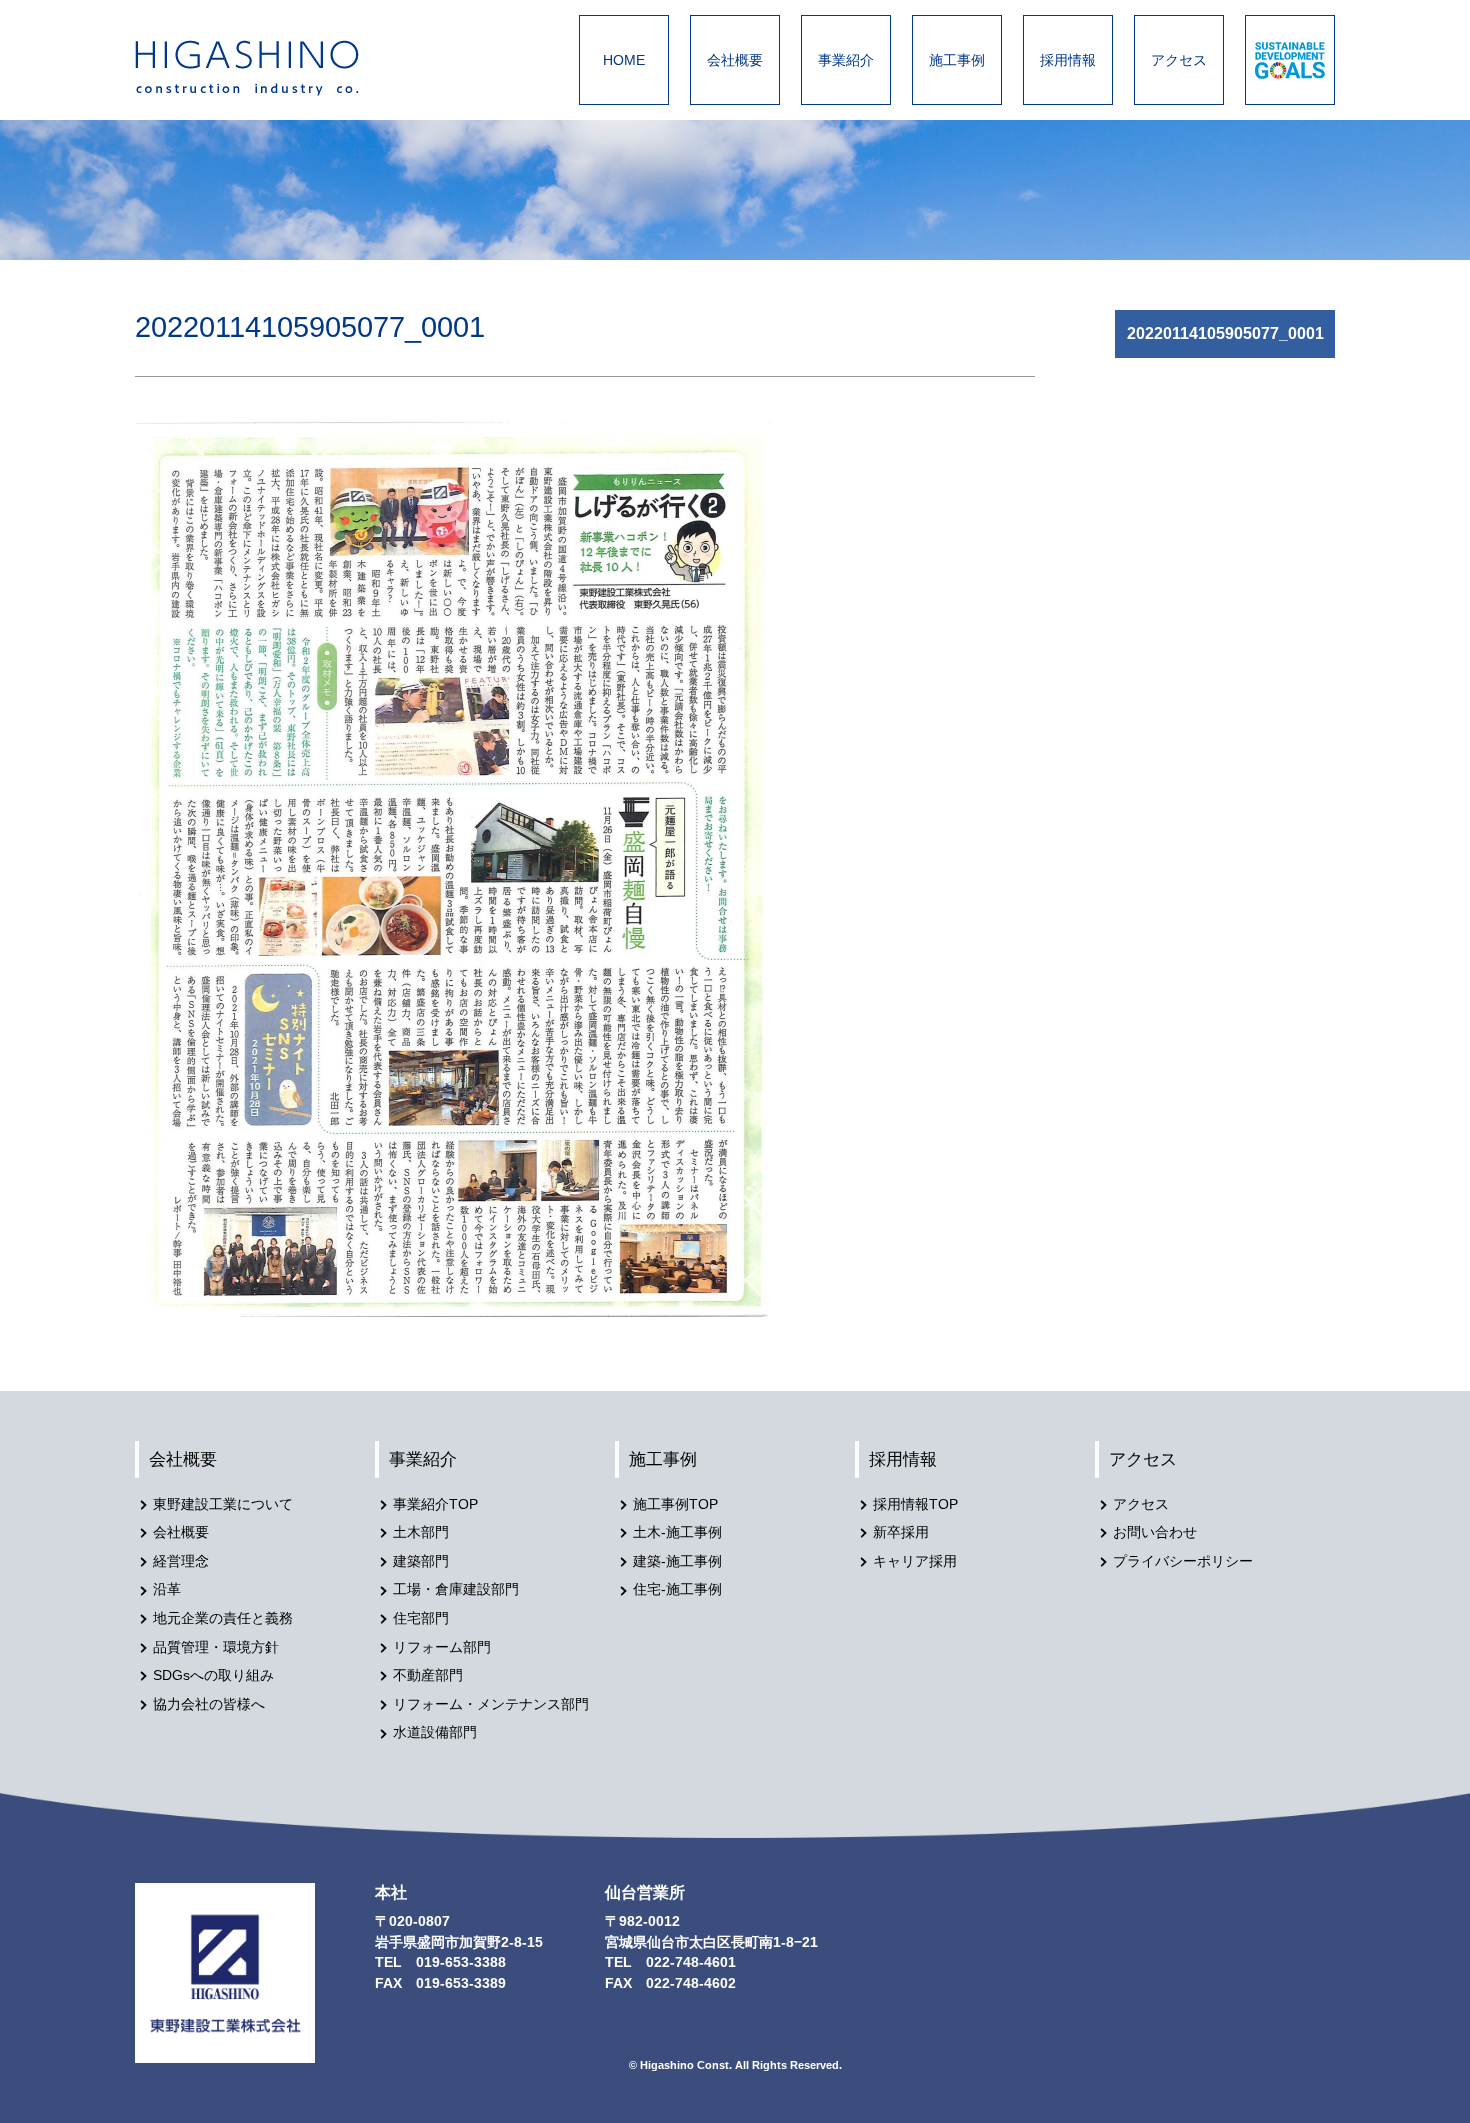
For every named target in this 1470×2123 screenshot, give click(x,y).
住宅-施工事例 (677, 1589)
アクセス (1179, 60)
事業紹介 (846, 60)
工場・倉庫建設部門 (456, 1589)
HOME (624, 60)
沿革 (167, 1589)
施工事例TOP (675, 1504)
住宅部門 (421, 1618)
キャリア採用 (915, 1561)
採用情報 (1068, 60)
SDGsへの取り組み (213, 1675)
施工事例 (957, 60)
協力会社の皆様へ (209, 1704)
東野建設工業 (265, 68)
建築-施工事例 (677, 1561)
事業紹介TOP (435, 1504)
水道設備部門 (435, 1732)
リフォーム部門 (442, 1647)
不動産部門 (428, 1675)
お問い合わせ (1155, 1532)
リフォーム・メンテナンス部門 (491, 1704)
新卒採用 (901, 1532)
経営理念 (181, 1561)
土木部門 (421, 1532)
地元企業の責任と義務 (223, 1618)
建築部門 (421, 1561)
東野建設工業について (223, 1504)
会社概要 (735, 60)
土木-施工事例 (677, 1532)
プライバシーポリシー (1183, 1561)
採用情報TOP (915, 1504)
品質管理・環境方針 (216, 1647)
